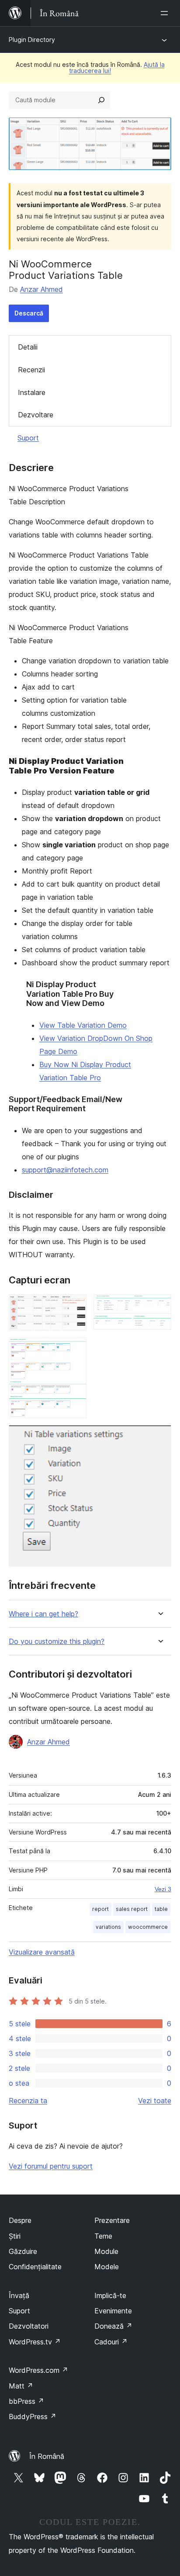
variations (108, 1927)
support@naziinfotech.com (65, 1170)
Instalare (32, 392)
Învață (19, 2295)
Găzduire (23, 2251)
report (100, 1909)
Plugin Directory (32, 40)
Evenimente (113, 2311)
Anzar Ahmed (42, 289)
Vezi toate (155, 2101)
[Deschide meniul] (166, 13)
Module (106, 2251)
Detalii (28, 347)
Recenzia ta (28, 2101)
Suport (28, 438)
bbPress (26, 2401)
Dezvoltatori (29, 2326)
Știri (15, 2236)
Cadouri (111, 2342)
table (161, 1909)
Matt (21, 2386)
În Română (47, 2456)
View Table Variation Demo (83, 1025)
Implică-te (110, 2295)
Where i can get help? (43, 1614)
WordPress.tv (35, 2342)
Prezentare (112, 2220)
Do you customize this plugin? (57, 1642)
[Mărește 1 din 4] (75, 1306)
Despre (20, 2220)
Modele (107, 2267)
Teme (103, 2236)
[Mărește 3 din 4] (75, 1349)
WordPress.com (38, 2370)
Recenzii (31, 370)
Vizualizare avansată (42, 1952)
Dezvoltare (36, 415)
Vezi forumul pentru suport (51, 2166)
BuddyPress (33, 2417)
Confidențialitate (35, 2267)
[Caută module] (101, 100)
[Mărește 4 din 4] (159, 1437)
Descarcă (29, 313)
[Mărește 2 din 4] (159, 1306)
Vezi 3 (163, 1889)
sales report (132, 1909)
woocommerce (148, 1927)
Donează (113, 2326)
